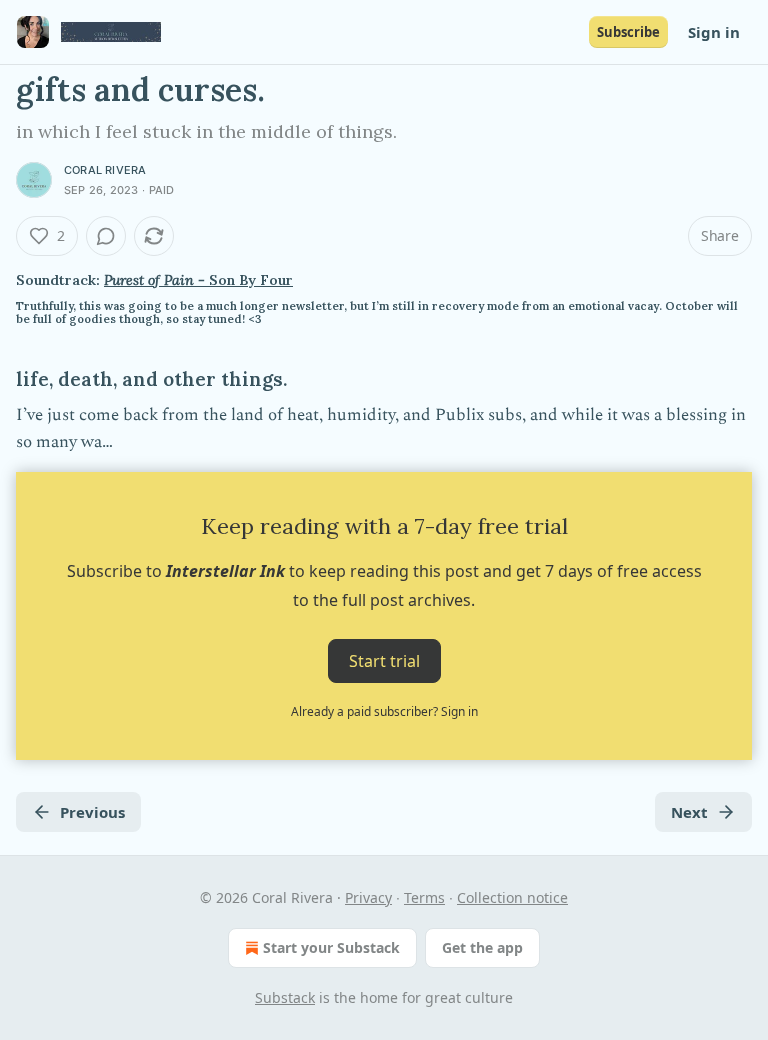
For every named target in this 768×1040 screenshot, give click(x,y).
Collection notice (512, 897)
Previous (92, 812)
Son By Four (251, 280)
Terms (424, 897)
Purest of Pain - (156, 280)
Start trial (384, 661)
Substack (285, 997)
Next (689, 812)
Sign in (714, 32)
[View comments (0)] (106, 236)
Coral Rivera (105, 170)
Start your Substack (331, 947)
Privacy (368, 897)
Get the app (482, 947)
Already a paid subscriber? (384, 711)
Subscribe (628, 32)
